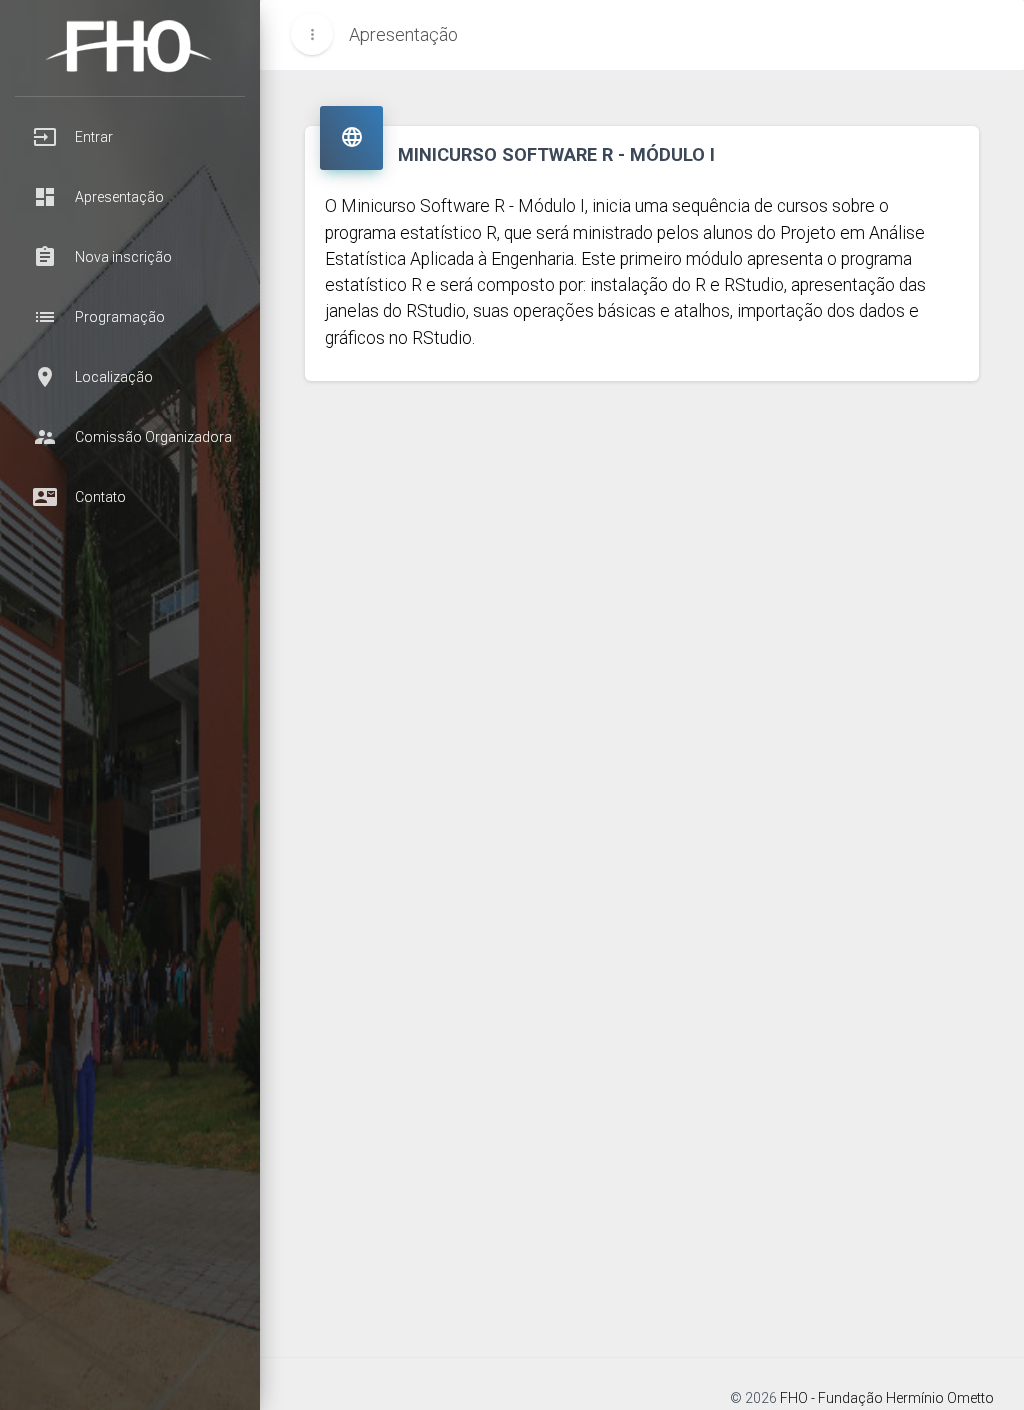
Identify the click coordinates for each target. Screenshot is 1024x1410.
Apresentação (403, 34)
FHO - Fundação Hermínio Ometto (887, 1398)
